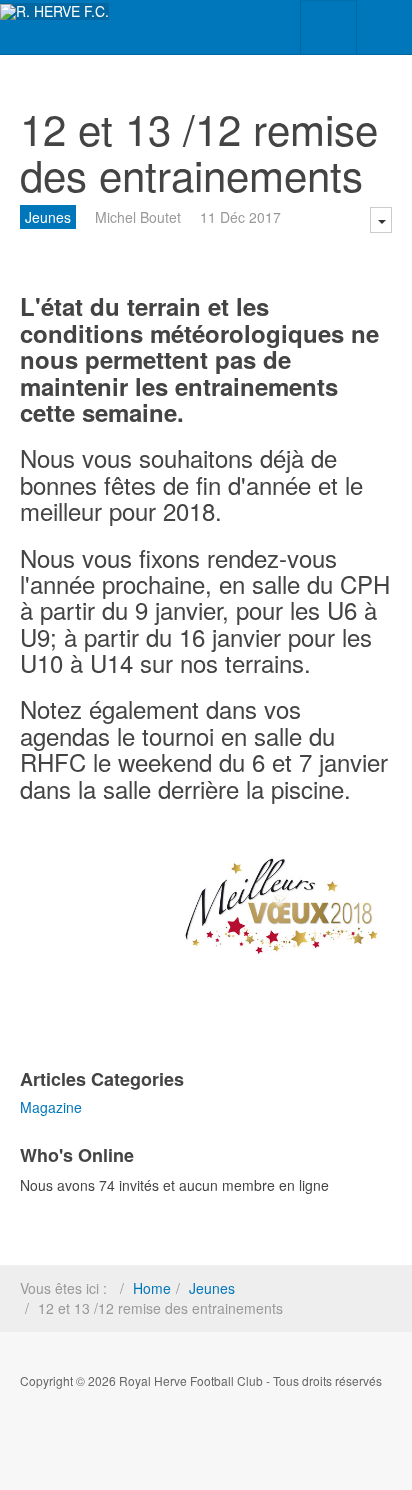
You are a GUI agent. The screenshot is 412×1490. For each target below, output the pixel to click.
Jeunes (48, 217)
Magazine (51, 1107)
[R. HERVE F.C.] (54, 11)
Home (152, 1288)
